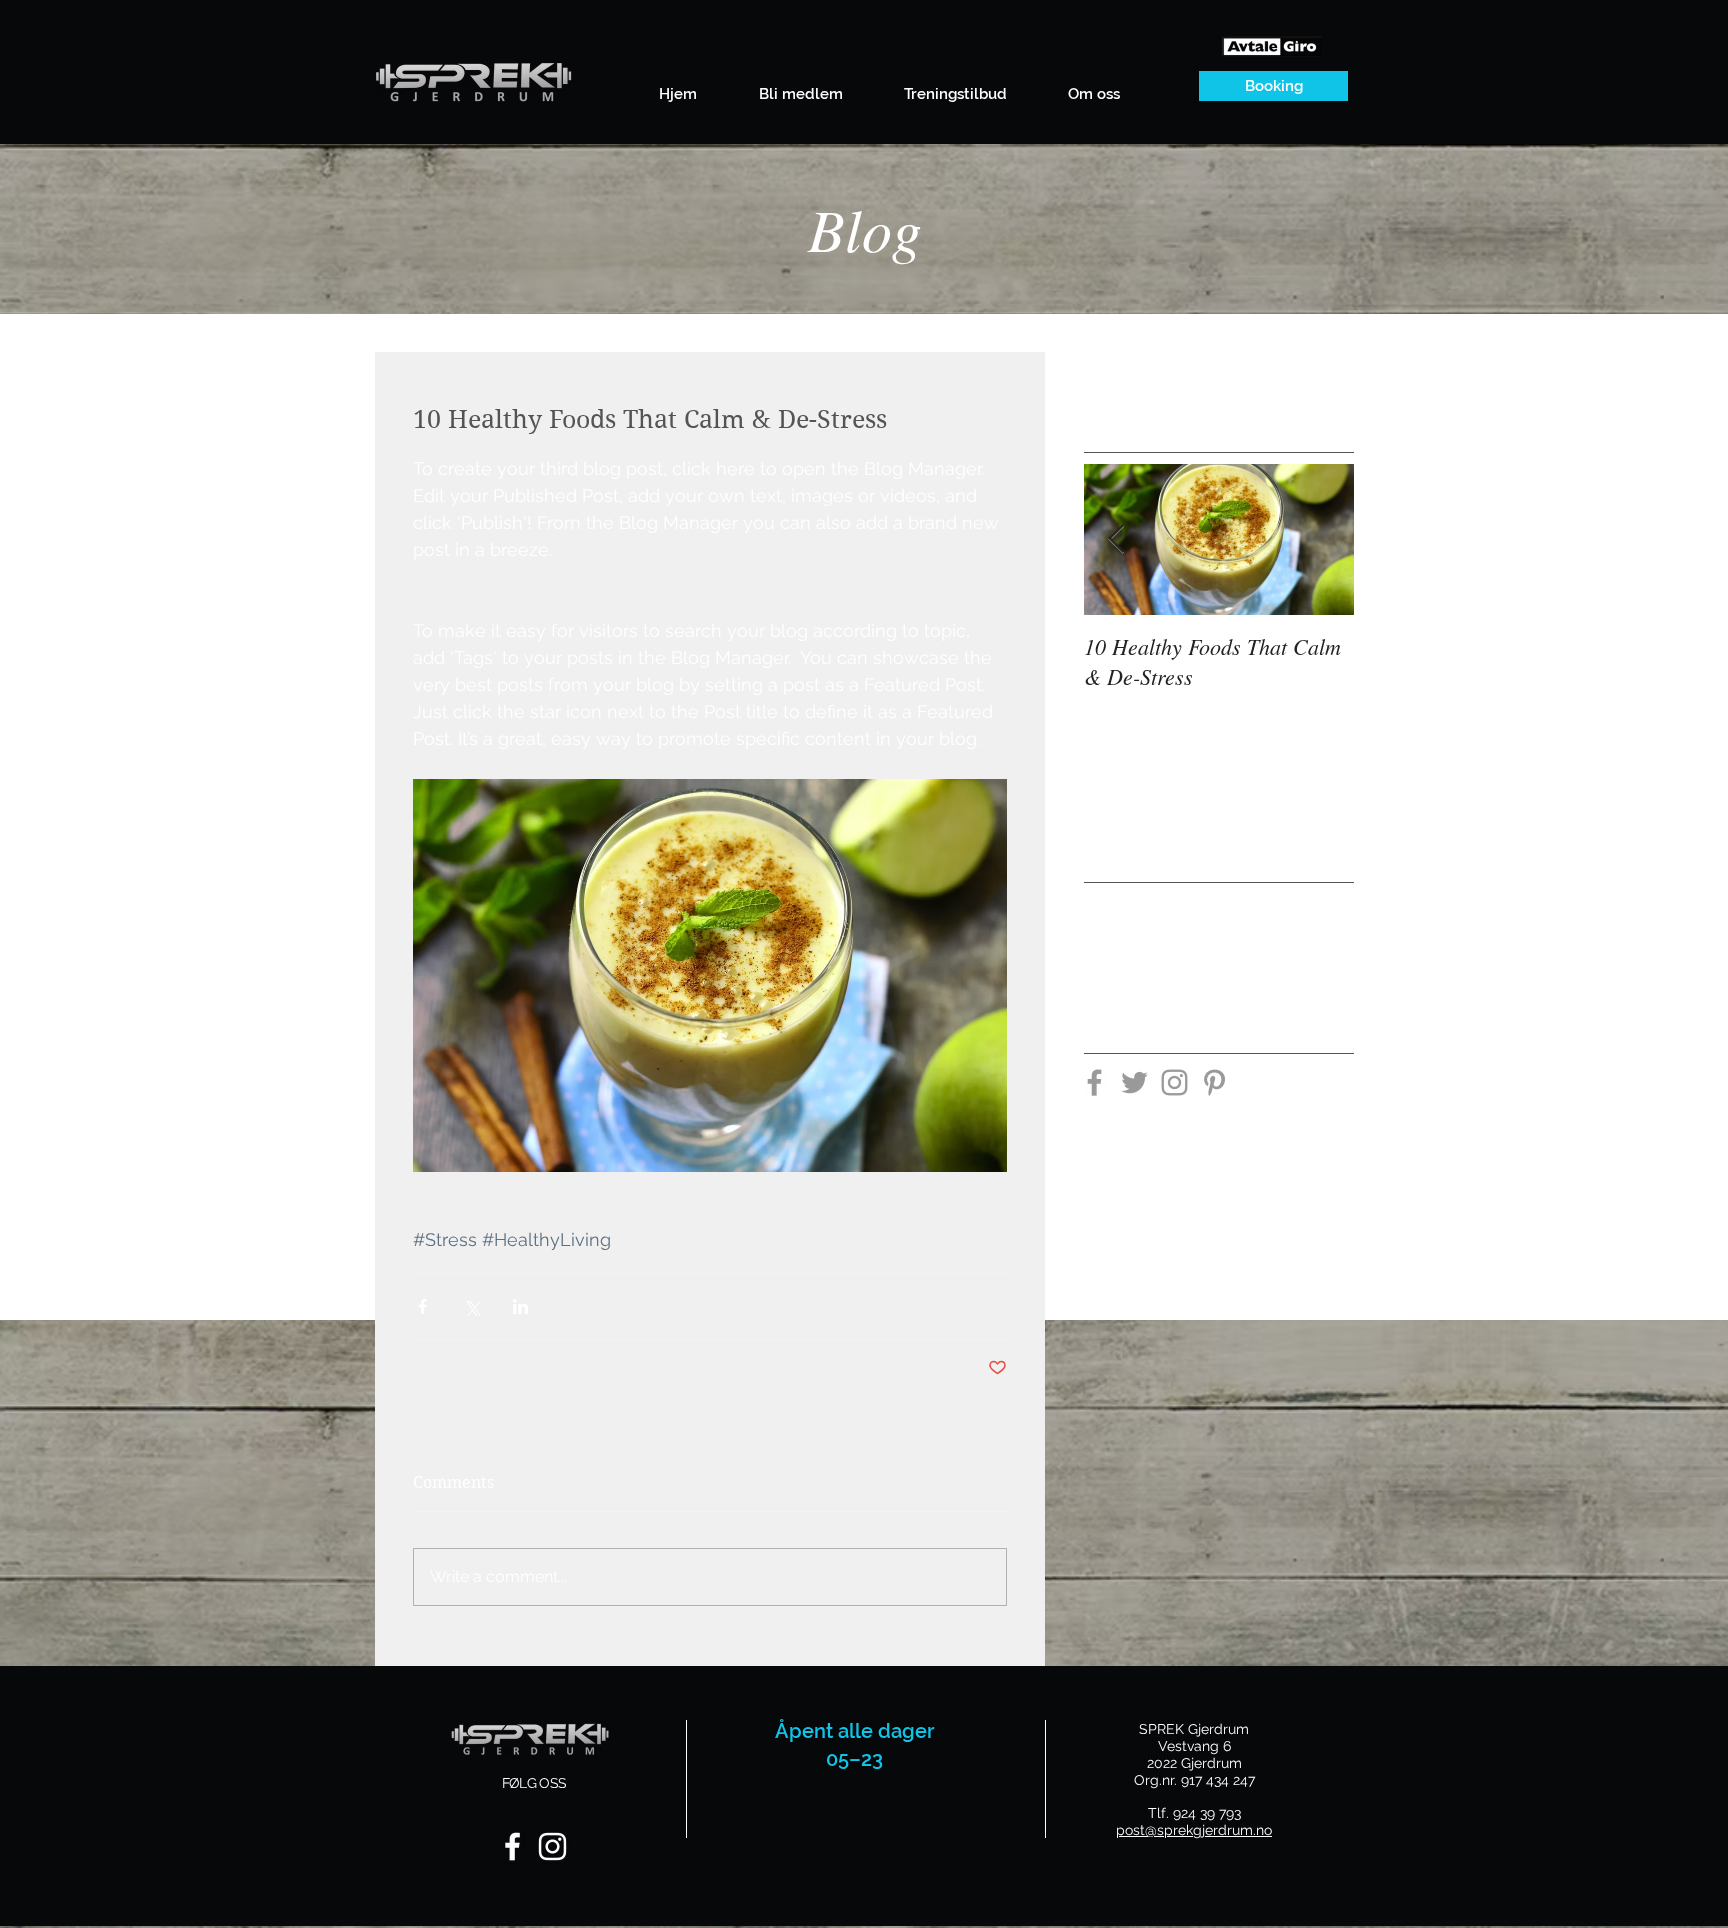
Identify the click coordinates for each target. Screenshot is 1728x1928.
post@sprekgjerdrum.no (1194, 1830)
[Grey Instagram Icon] (1174, 1082)
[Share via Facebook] (422, 1306)
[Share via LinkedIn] (520, 1306)
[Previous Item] (1116, 539)
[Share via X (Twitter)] (471, 1306)
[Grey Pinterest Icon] (1214, 1082)
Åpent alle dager (854, 1731)
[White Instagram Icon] (552, 1846)
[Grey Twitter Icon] (1134, 1082)
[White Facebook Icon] (512, 1846)
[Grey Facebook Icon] (1094, 1082)
